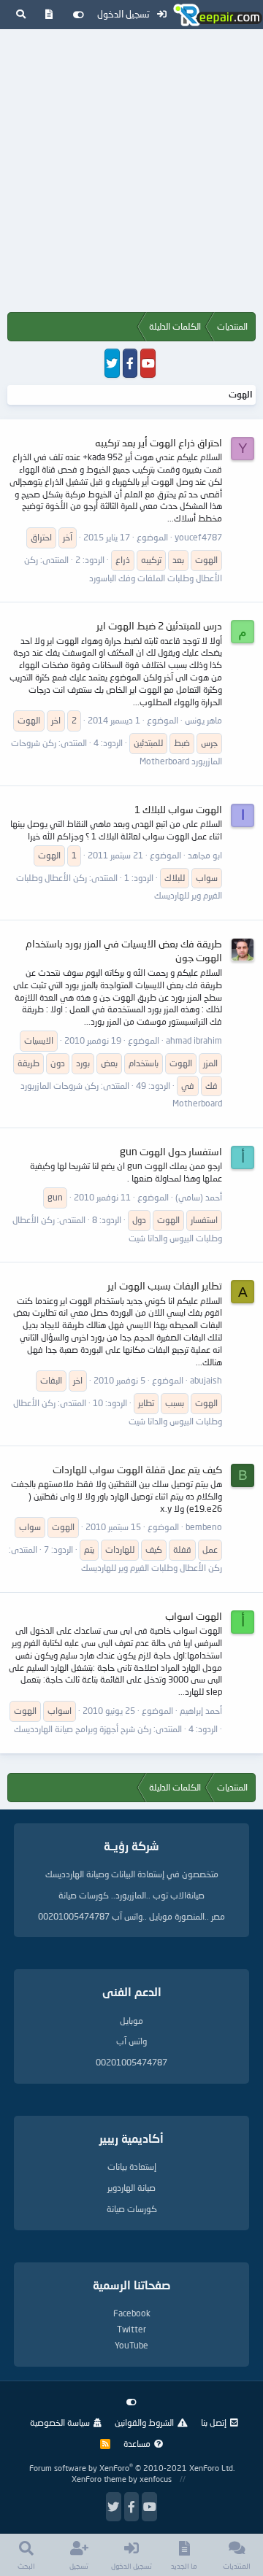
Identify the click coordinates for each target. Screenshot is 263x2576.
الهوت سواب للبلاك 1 (178, 809)
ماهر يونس (203, 720)
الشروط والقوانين (144, 2422)
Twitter (131, 2329)
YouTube (131, 2345)
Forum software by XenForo (132, 2468)
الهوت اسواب (194, 1616)
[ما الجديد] (49, 15)
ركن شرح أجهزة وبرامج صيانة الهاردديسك (83, 1729)
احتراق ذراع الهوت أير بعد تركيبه (159, 442)
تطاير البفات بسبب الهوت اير (165, 1285)
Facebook (132, 2313)
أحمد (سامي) (199, 1197)
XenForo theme (99, 2479)
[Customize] (79, 15)
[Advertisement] (131, 174)
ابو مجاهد (205, 855)
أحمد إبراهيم (201, 1711)
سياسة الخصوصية (60, 2422)
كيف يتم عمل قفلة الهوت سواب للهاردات (137, 1469)
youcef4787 (198, 537)
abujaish (206, 1380)
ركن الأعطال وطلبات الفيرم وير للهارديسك (152, 1568)
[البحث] (21, 15)
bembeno (204, 1527)
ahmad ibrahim (194, 1040)
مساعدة (137, 2444)
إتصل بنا (214, 2422)
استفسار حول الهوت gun (171, 1151)
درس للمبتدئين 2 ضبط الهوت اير (159, 625)
